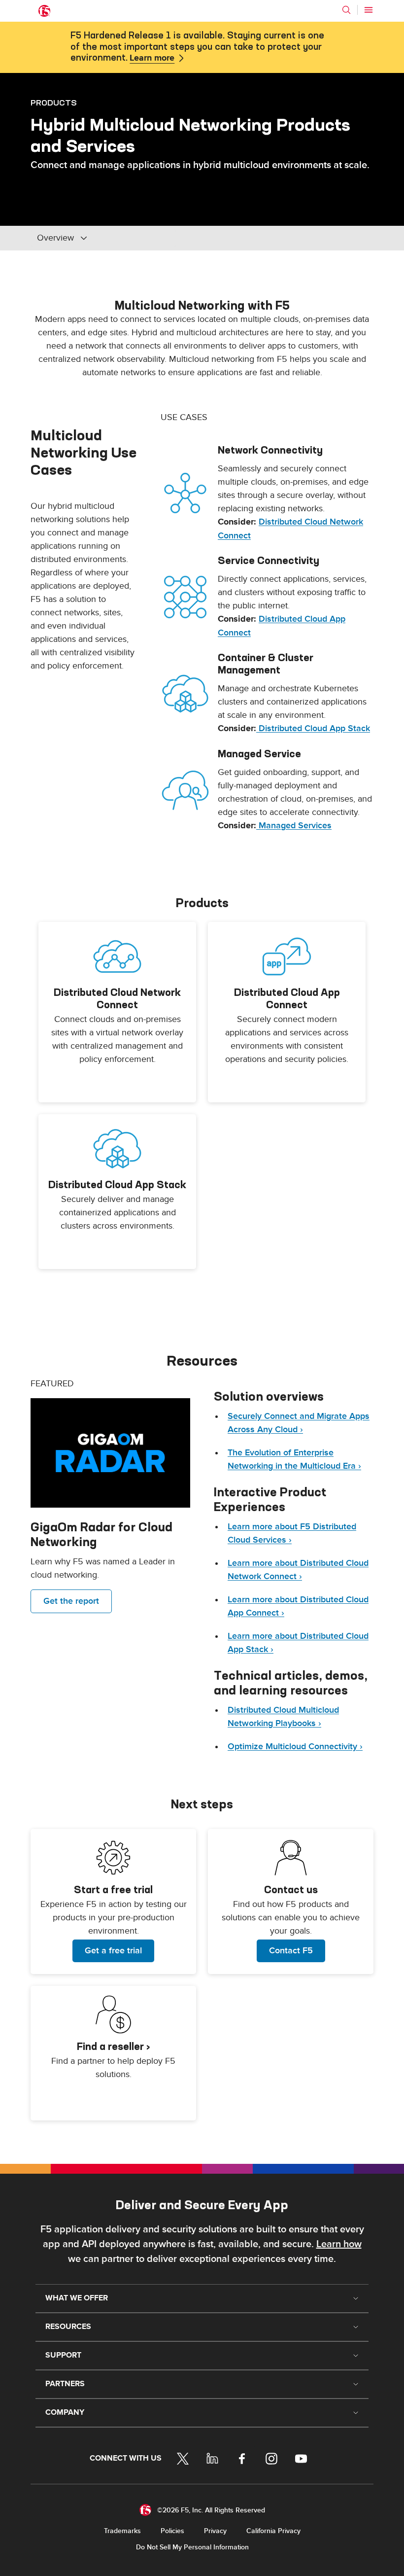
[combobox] (103, 238)
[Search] (346, 10)
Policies (172, 2531)
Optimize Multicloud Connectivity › (295, 1747)
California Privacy (273, 2531)
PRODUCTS (54, 103)
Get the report (71, 1601)
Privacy (215, 2531)
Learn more (152, 58)
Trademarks (122, 2531)
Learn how (339, 2244)
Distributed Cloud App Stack (313, 728)
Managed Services (294, 826)
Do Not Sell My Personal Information (192, 2547)
